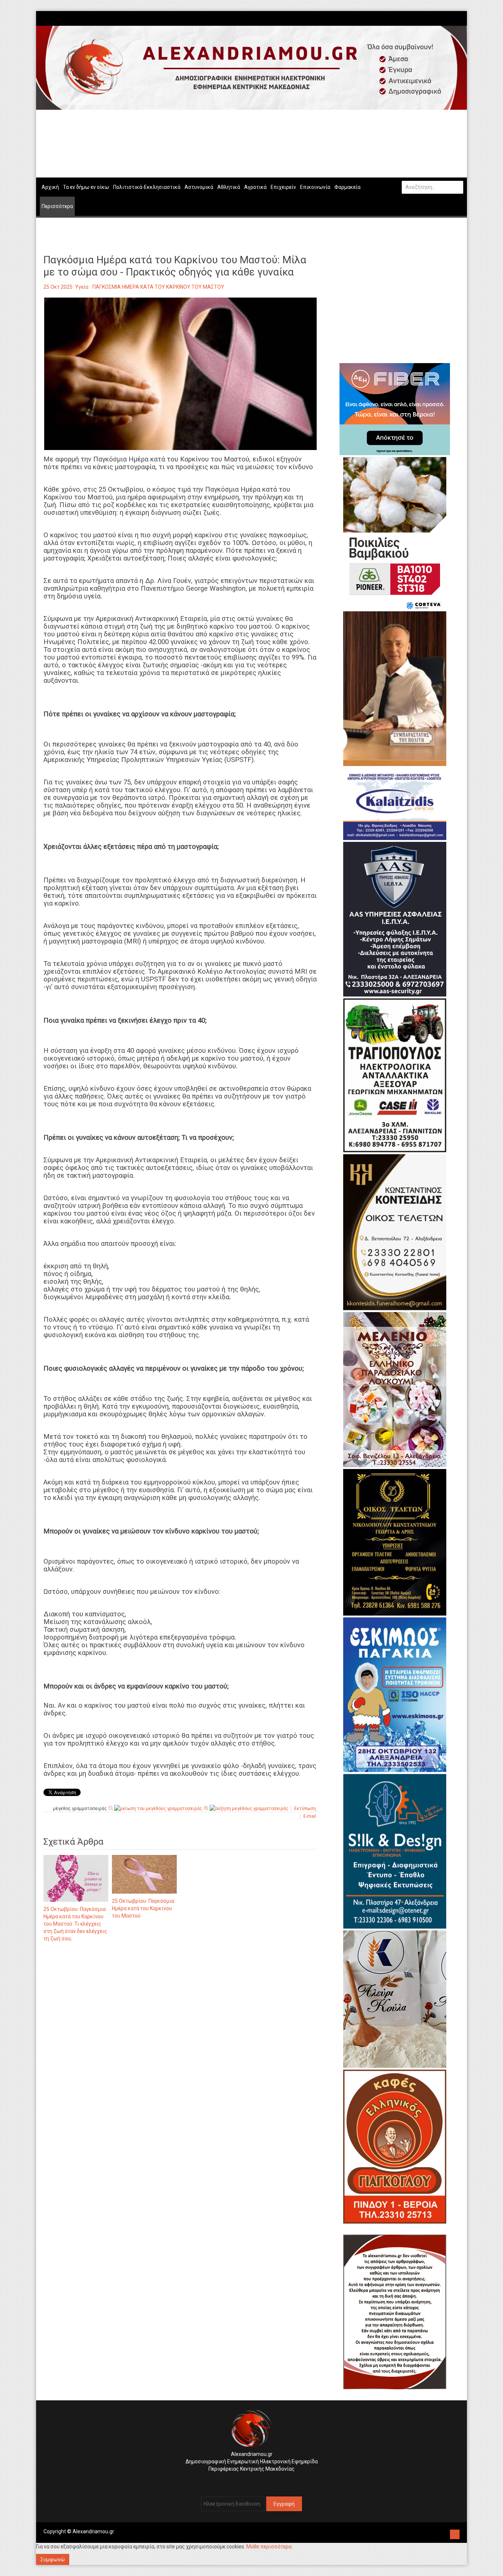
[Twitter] (456, 18)
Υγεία (82, 287)
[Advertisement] (180, 2025)
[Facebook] (449, 18)
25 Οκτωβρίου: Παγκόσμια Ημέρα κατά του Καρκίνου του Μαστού (143, 1908)
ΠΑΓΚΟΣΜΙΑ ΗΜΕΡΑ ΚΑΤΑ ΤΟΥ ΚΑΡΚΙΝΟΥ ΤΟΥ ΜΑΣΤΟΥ (158, 287)
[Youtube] (460, 18)
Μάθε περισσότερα (269, 2547)
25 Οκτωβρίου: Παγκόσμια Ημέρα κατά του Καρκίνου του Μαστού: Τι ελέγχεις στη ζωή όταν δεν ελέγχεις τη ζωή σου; (75, 1924)
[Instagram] (453, 18)
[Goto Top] (455, 2533)
